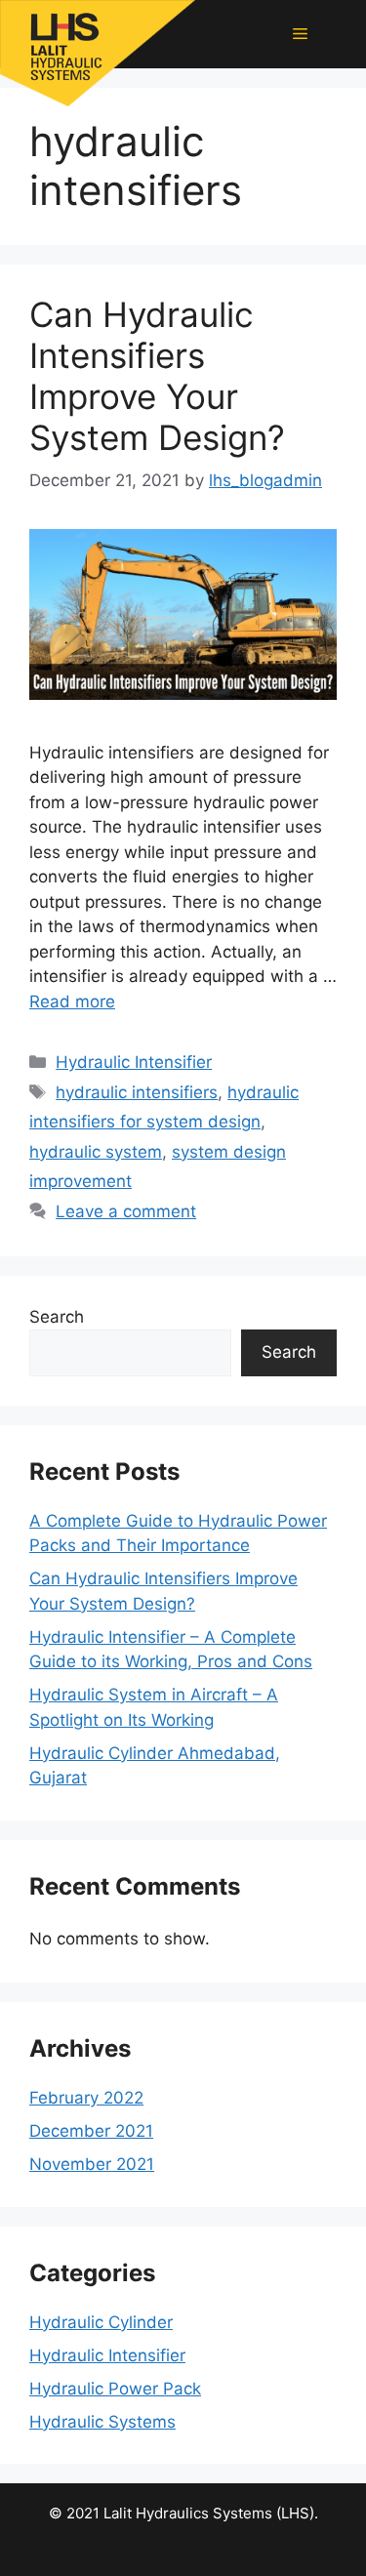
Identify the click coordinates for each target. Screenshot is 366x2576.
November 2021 (92, 2164)
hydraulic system (96, 1152)
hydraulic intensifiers (137, 1092)
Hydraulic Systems (102, 2422)
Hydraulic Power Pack (115, 2389)
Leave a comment (126, 1211)
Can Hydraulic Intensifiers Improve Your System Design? (157, 376)
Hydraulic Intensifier (134, 1062)
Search (57, 1317)
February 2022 (86, 2098)
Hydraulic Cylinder (101, 2322)
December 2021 (91, 2131)
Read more (72, 1002)
